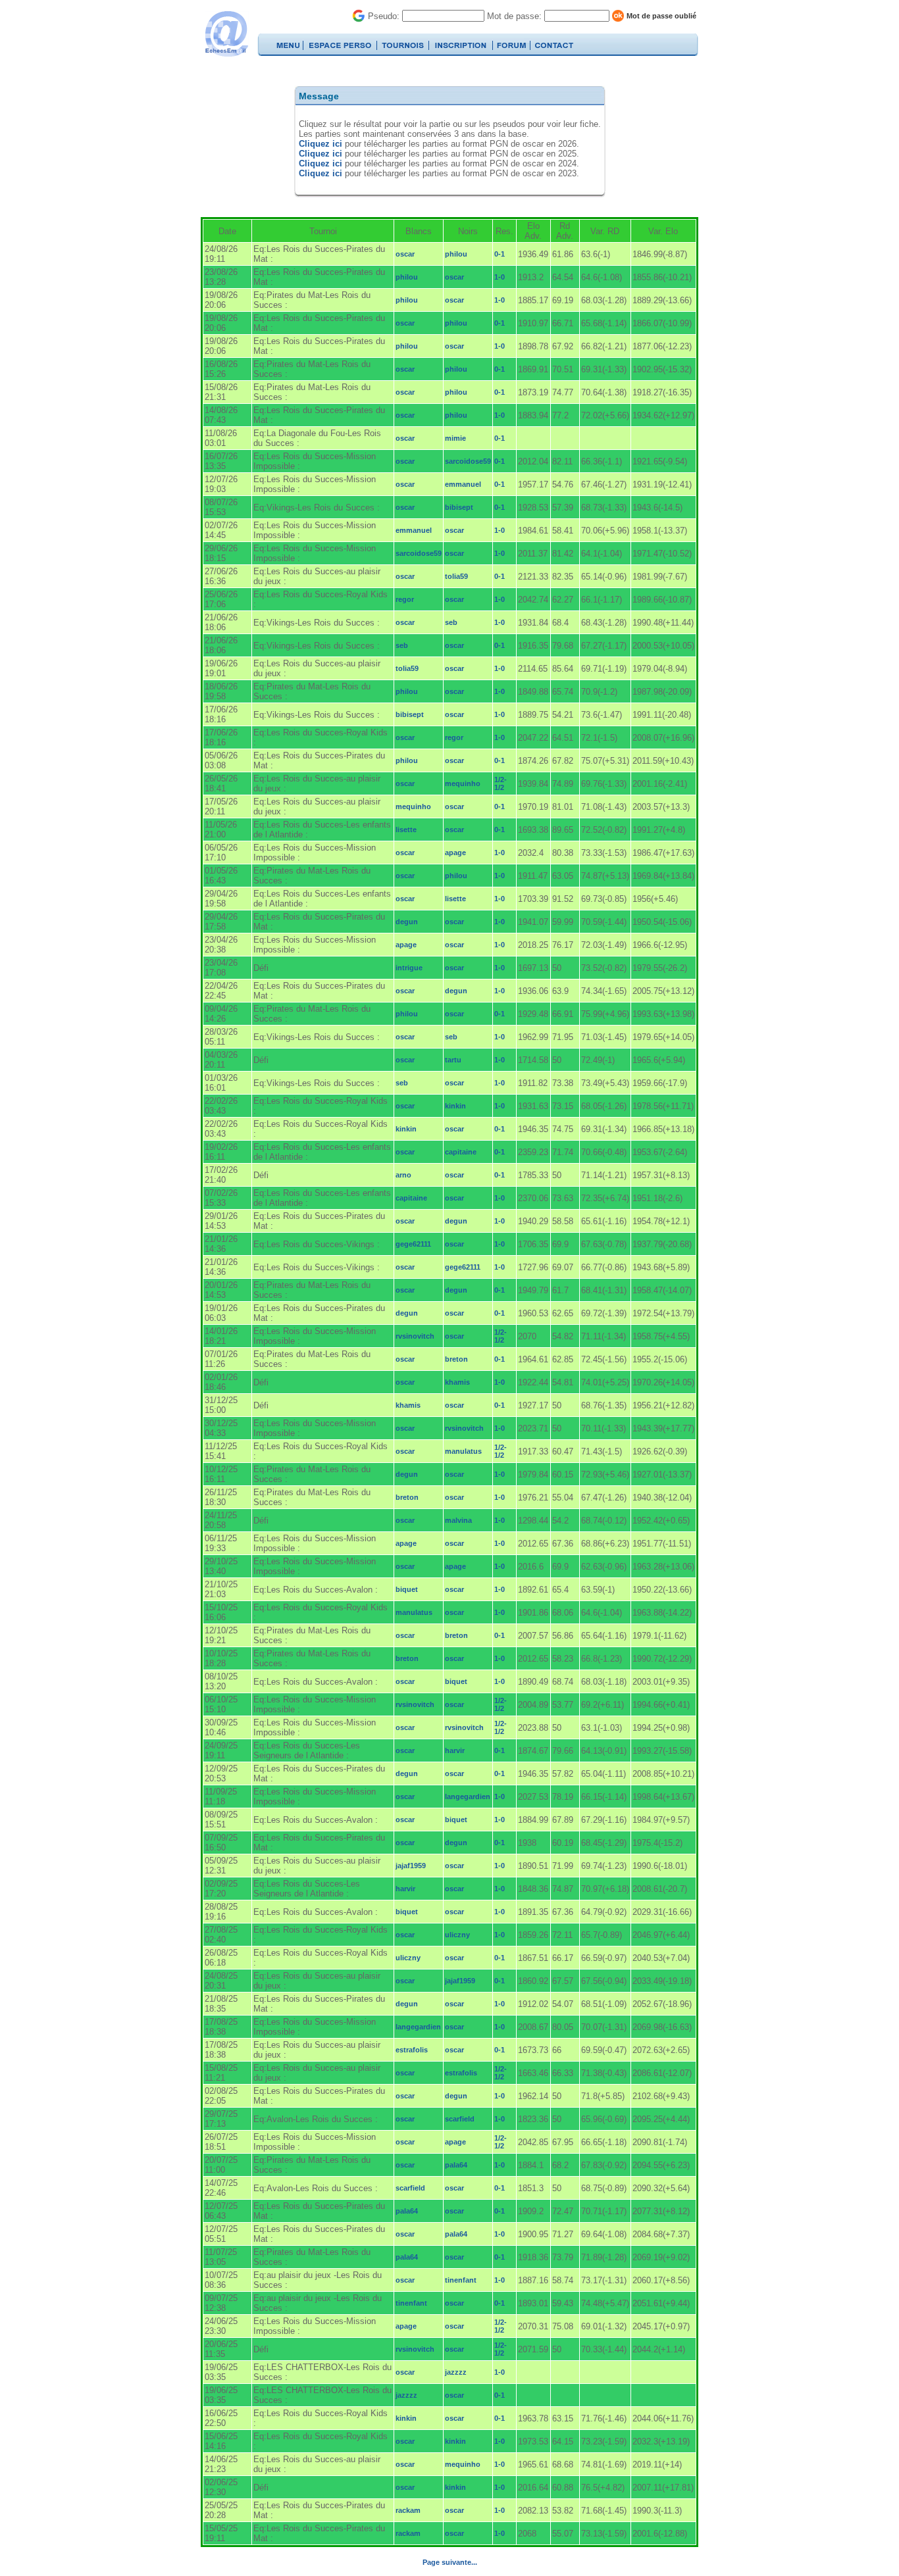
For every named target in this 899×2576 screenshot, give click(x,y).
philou (456, 254)
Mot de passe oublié (661, 16)
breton (456, 1359)
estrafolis (412, 2050)
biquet (407, 1589)
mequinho (463, 783)
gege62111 (413, 1244)
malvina (458, 1520)
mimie (455, 438)
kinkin (455, 1106)
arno (403, 1175)
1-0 (500, 277)
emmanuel (463, 484)
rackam (408, 2510)
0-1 (500, 254)
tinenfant (461, 2280)
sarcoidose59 (468, 461)
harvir (455, 1750)
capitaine (461, 1152)
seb (451, 622)
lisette (406, 830)
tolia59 (456, 576)
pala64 (456, 2165)
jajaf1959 (411, 1866)
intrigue (409, 968)
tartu (453, 1060)
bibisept (459, 507)
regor (405, 599)
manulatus (463, 1451)
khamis (457, 1382)
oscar (405, 254)
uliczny (457, 1935)
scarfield (460, 2119)
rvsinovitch (415, 1336)
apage (455, 853)
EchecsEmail (226, 34)
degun (407, 922)
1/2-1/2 (501, 783)
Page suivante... (450, 2562)
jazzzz (456, 2372)
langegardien (468, 1796)
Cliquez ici (321, 144)
